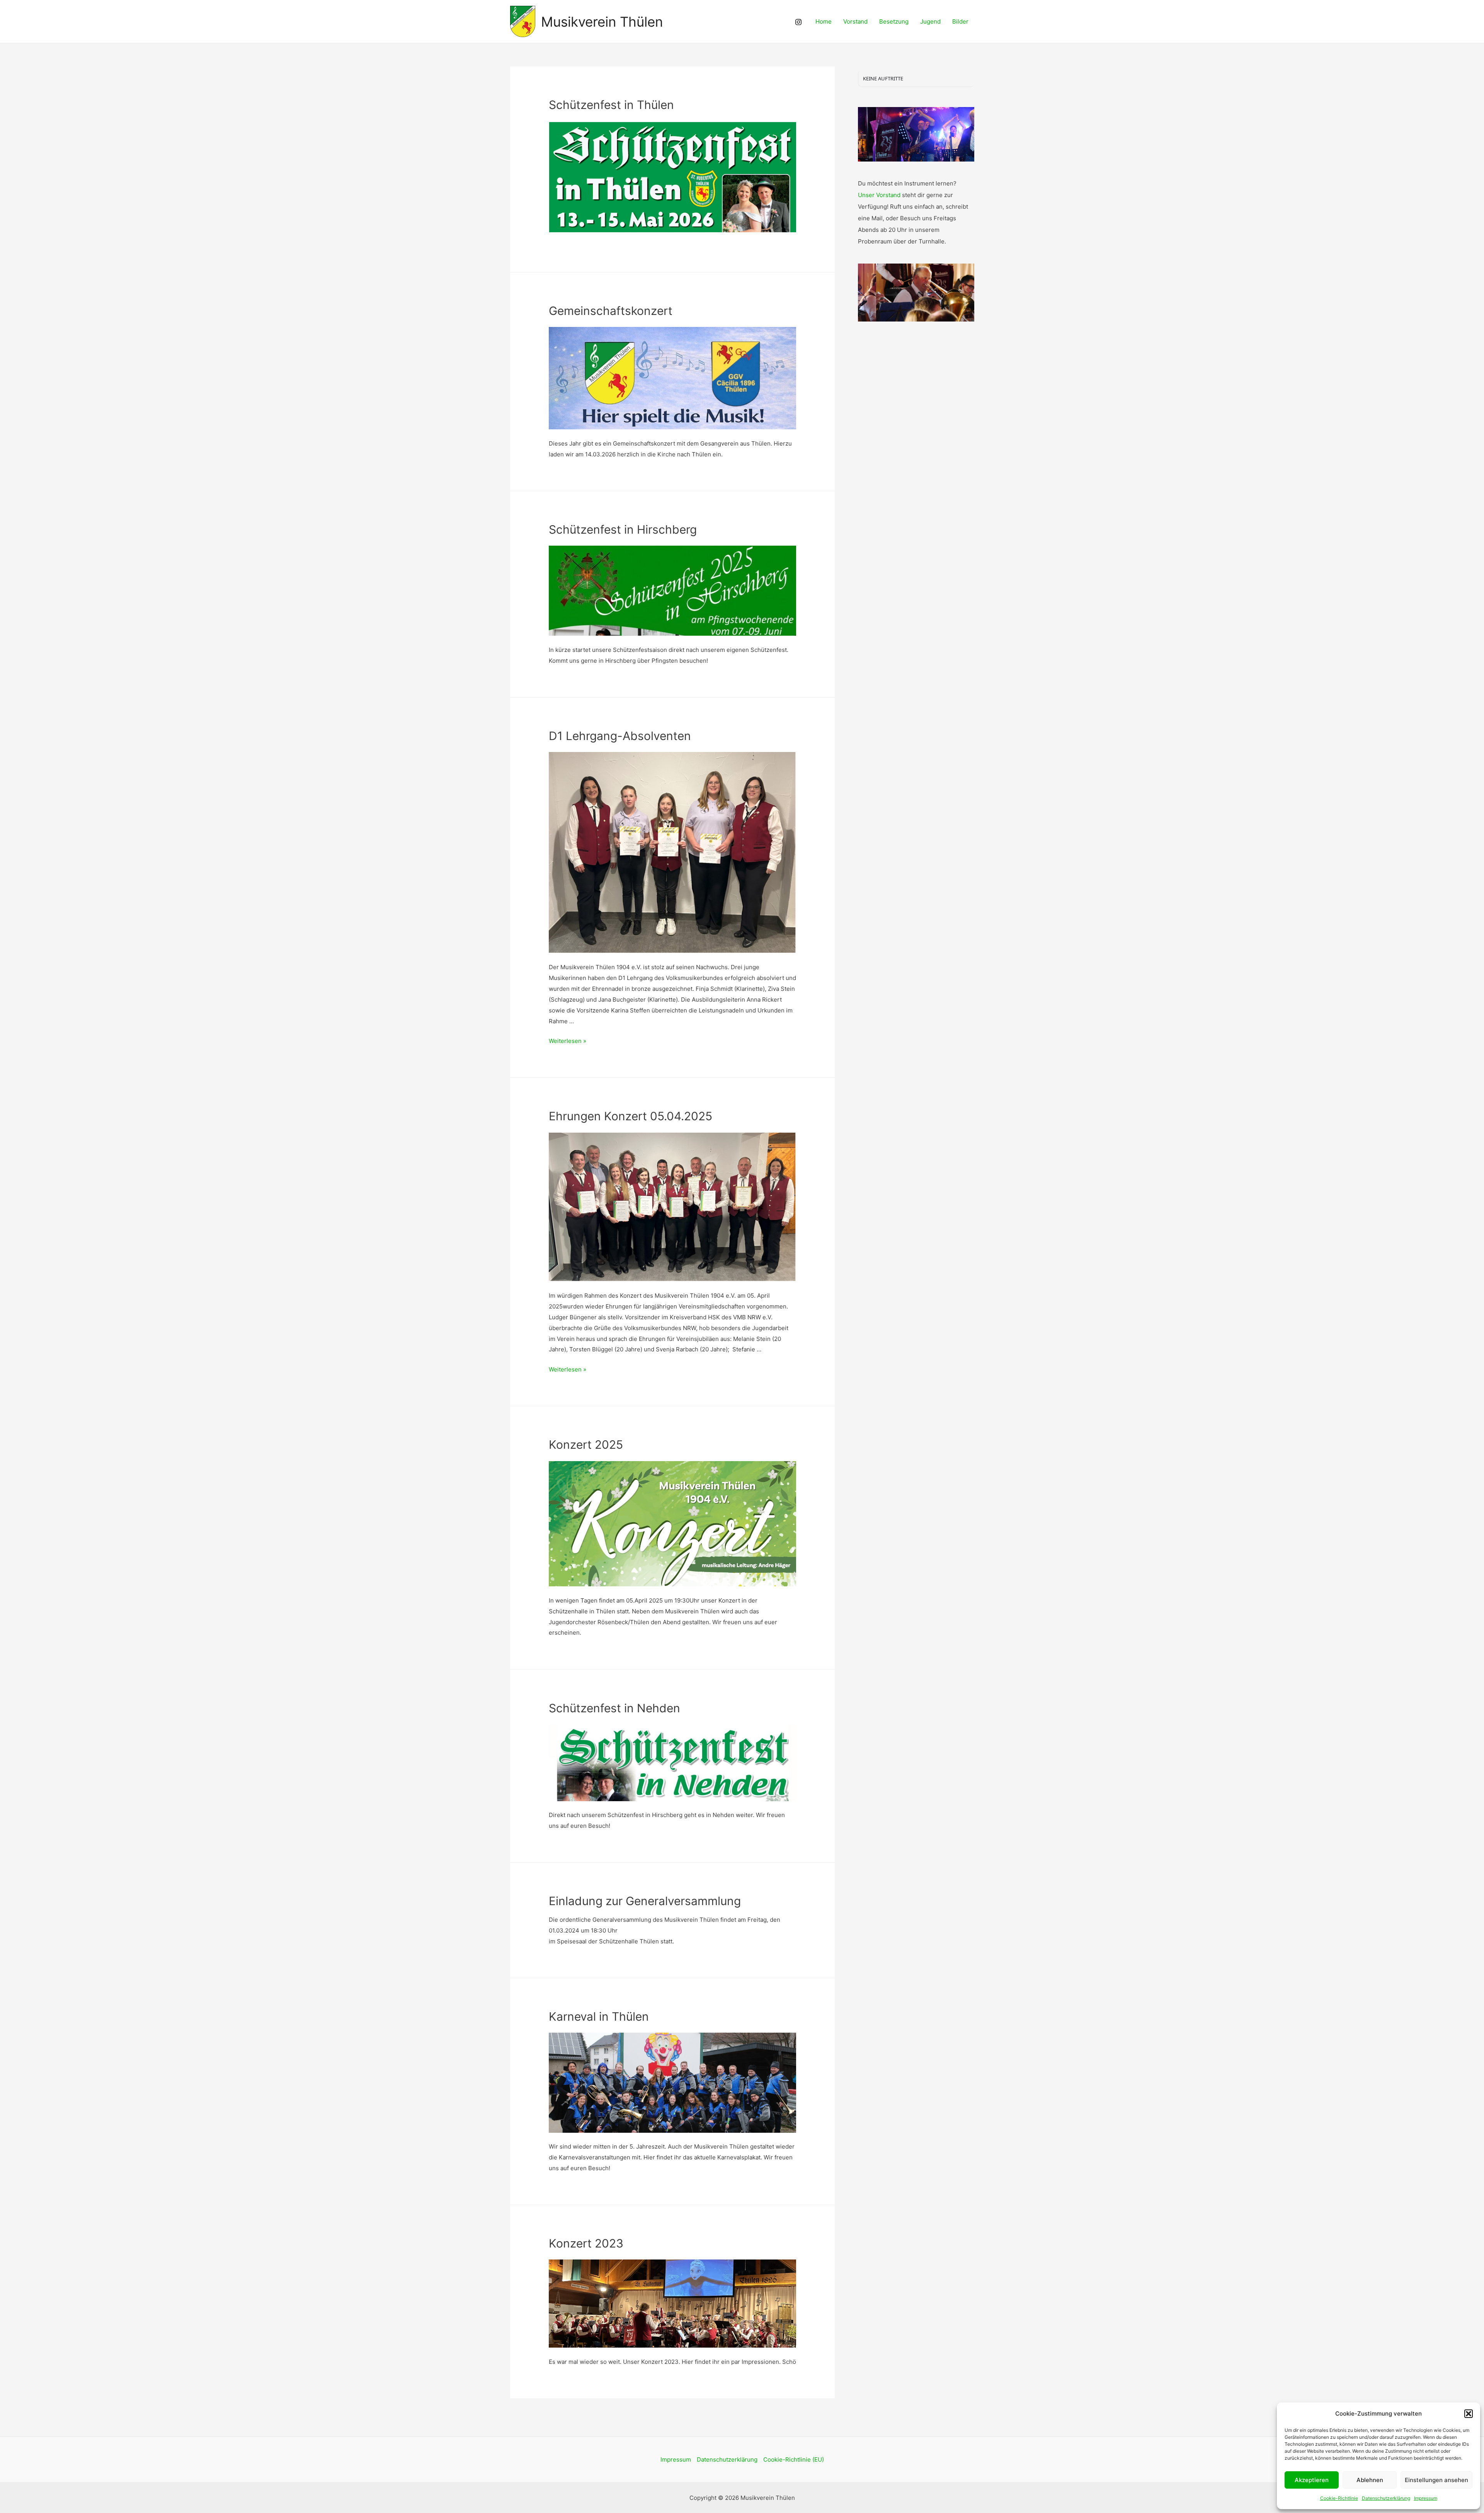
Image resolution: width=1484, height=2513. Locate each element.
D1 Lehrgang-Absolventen (620, 736)
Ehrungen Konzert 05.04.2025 (631, 1116)
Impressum (1426, 2498)
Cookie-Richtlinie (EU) (794, 2459)
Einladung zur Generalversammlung (645, 1901)
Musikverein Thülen (602, 22)
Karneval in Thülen (599, 2016)
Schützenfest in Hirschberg (623, 529)
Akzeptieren (1312, 2480)
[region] (916, 134)
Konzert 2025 (586, 1445)
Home (824, 21)
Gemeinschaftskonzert (611, 311)
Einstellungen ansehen (1436, 2480)
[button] (1469, 2414)
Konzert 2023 (586, 2243)
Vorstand (855, 21)
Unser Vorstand (879, 195)
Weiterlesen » (568, 1041)
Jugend (930, 21)
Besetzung (894, 21)
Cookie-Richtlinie (1339, 2498)
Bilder (960, 21)
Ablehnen (1370, 2480)
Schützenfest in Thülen (611, 105)
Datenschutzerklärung (1386, 2498)
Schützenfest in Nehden (614, 1708)
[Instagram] (798, 22)
